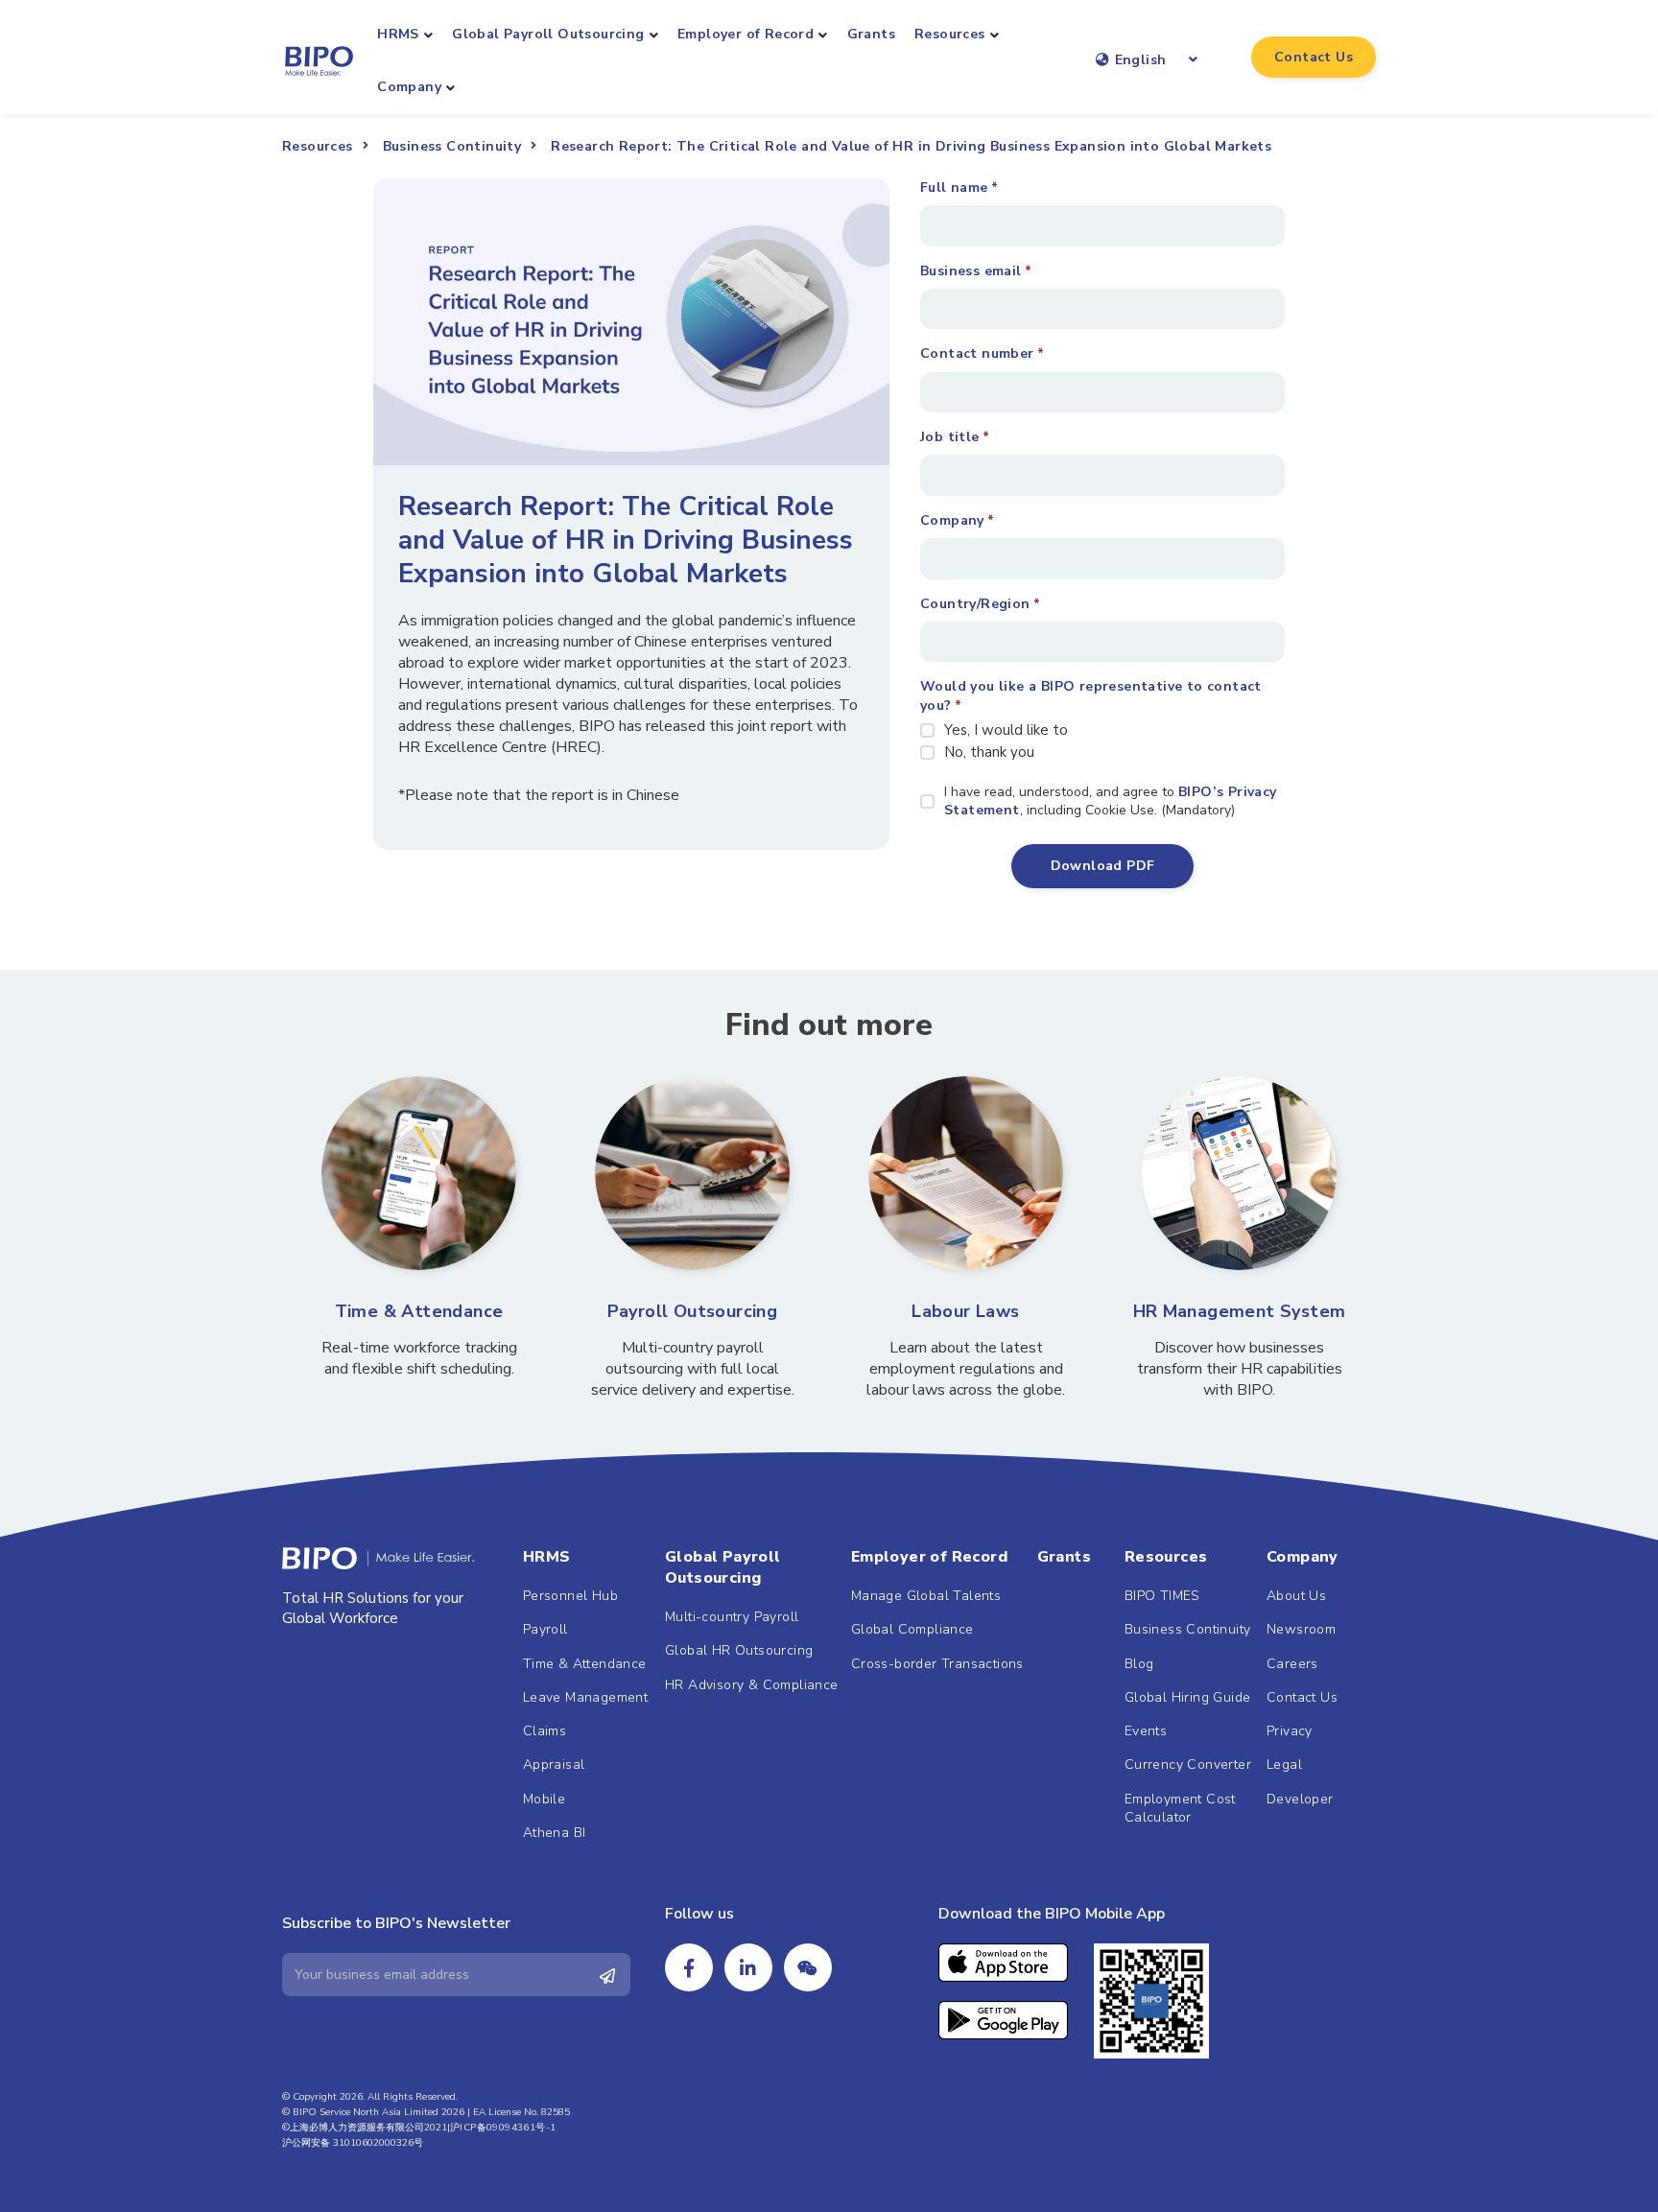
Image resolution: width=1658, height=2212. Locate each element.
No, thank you (989, 753)
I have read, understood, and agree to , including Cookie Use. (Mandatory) (1111, 801)
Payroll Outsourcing (693, 1311)
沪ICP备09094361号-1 (503, 2128)
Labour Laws (965, 1311)
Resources (950, 34)
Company (409, 87)
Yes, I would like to (1006, 730)
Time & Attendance (419, 1311)
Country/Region (980, 604)
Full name (959, 188)
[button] (1314, 57)
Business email (976, 271)
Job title (955, 437)
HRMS (398, 34)
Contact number (982, 353)
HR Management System (1240, 1311)
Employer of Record (746, 34)
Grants (871, 34)
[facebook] (689, 1967)
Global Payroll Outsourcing (548, 34)
